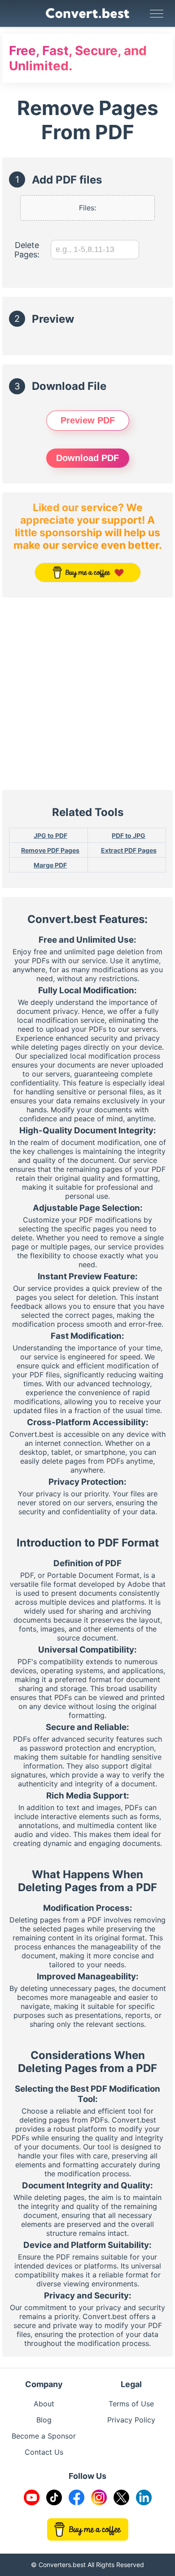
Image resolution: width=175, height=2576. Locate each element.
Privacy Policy (131, 2420)
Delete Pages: (27, 250)
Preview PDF (88, 420)
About (44, 2404)
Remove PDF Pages (50, 850)
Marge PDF (50, 865)
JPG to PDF (50, 835)
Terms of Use (131, 2404)
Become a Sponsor (44, 2436)
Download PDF (87, 458)
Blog (44, 2420)
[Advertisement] (87, 694)
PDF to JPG (129, 835)
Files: (87, 208)
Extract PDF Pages (129, 850)
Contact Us (44, 2452)
